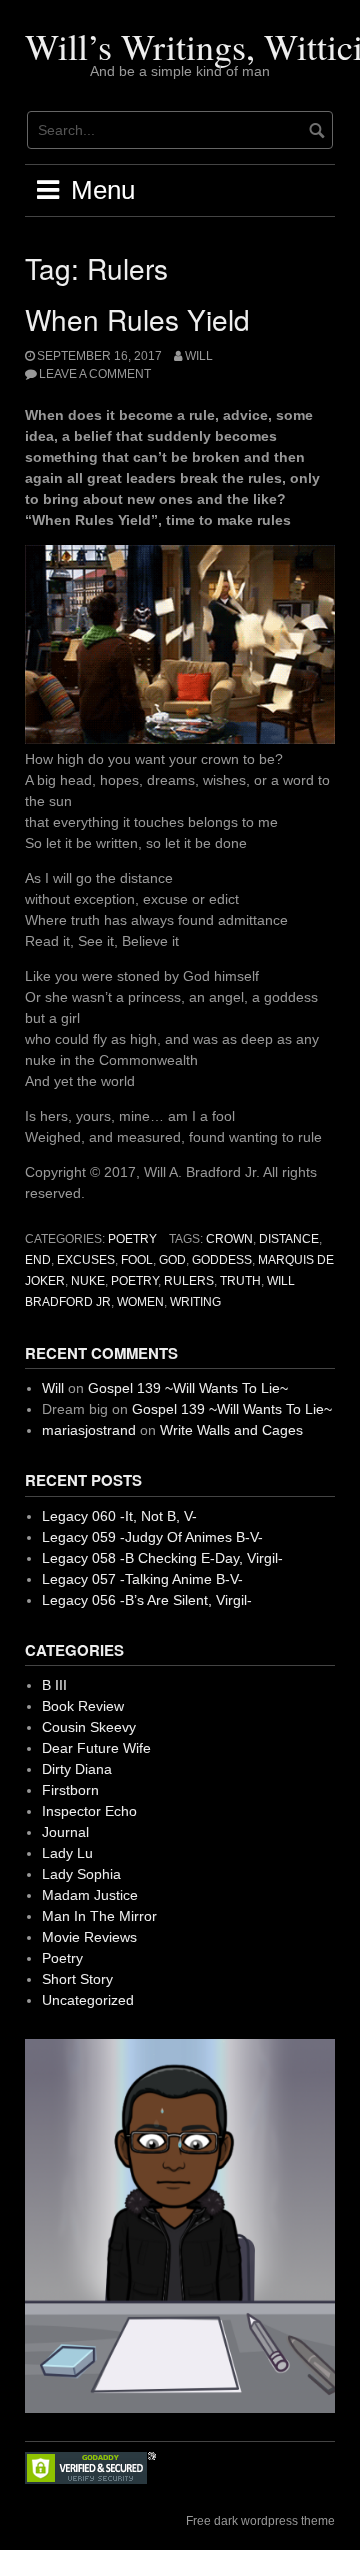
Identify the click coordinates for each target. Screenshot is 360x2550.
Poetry (132, 1239)
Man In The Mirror (99, 1916)
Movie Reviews (89, 1937)
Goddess (222, 1260)
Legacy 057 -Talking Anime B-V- (142, 1579)
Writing (195, 1302)
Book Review (83, 1706)
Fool (137, 1260)
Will (199, 356)
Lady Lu (67, 1853)
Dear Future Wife (96, 1748)
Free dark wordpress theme (260, 2521)
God (172, 1260)
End (38, 1260)
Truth (240, 1281)
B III (54, 1685)
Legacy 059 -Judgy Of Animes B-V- (152, 1537)
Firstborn (70, 1790)
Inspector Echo (89, 1811)
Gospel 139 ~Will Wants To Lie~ (188, 1388)
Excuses (86, 1260)
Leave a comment (95, 374)
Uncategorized (88, 2000)
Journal (65, 1832)
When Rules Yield (137, 319)
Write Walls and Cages (231, 1430)
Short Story (77, 1979)
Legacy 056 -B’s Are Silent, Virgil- (147, 1600)
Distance (289, 1239)
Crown (229, 1239)
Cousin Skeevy (89, 1727)
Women (140, 1302)
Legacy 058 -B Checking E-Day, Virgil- (162, 1558)
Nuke (88, 1281)
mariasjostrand (89, 1430)
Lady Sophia (81, 1874)
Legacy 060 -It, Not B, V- (119, 1516)
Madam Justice (90, 1895)
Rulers (189, 1281)
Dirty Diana (77, 1769)
